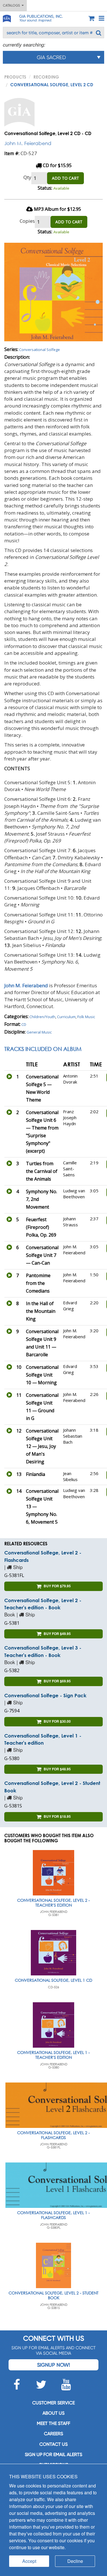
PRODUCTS (15, 77)
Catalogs (12, 5)
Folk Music (86, 1017)
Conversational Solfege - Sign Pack (45, 1695)
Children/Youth (42, 1017)
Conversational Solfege (40, 350)
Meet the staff (53, 2423)
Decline (75, 2561)
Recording (46, 77)
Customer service (53, 2403)
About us (53, 2413)
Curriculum (66, 1017)
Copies (27, 221)
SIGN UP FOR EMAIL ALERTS (53, 2454)
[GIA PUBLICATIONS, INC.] (7, 18)
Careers (53, 2434)
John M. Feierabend (28, 143)
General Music (39, 1032)
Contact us (53, 2444)
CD (24, 1024)
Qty (27, 177)
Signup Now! (53, 2365)
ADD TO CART (65, 178)
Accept (29, 2561)
